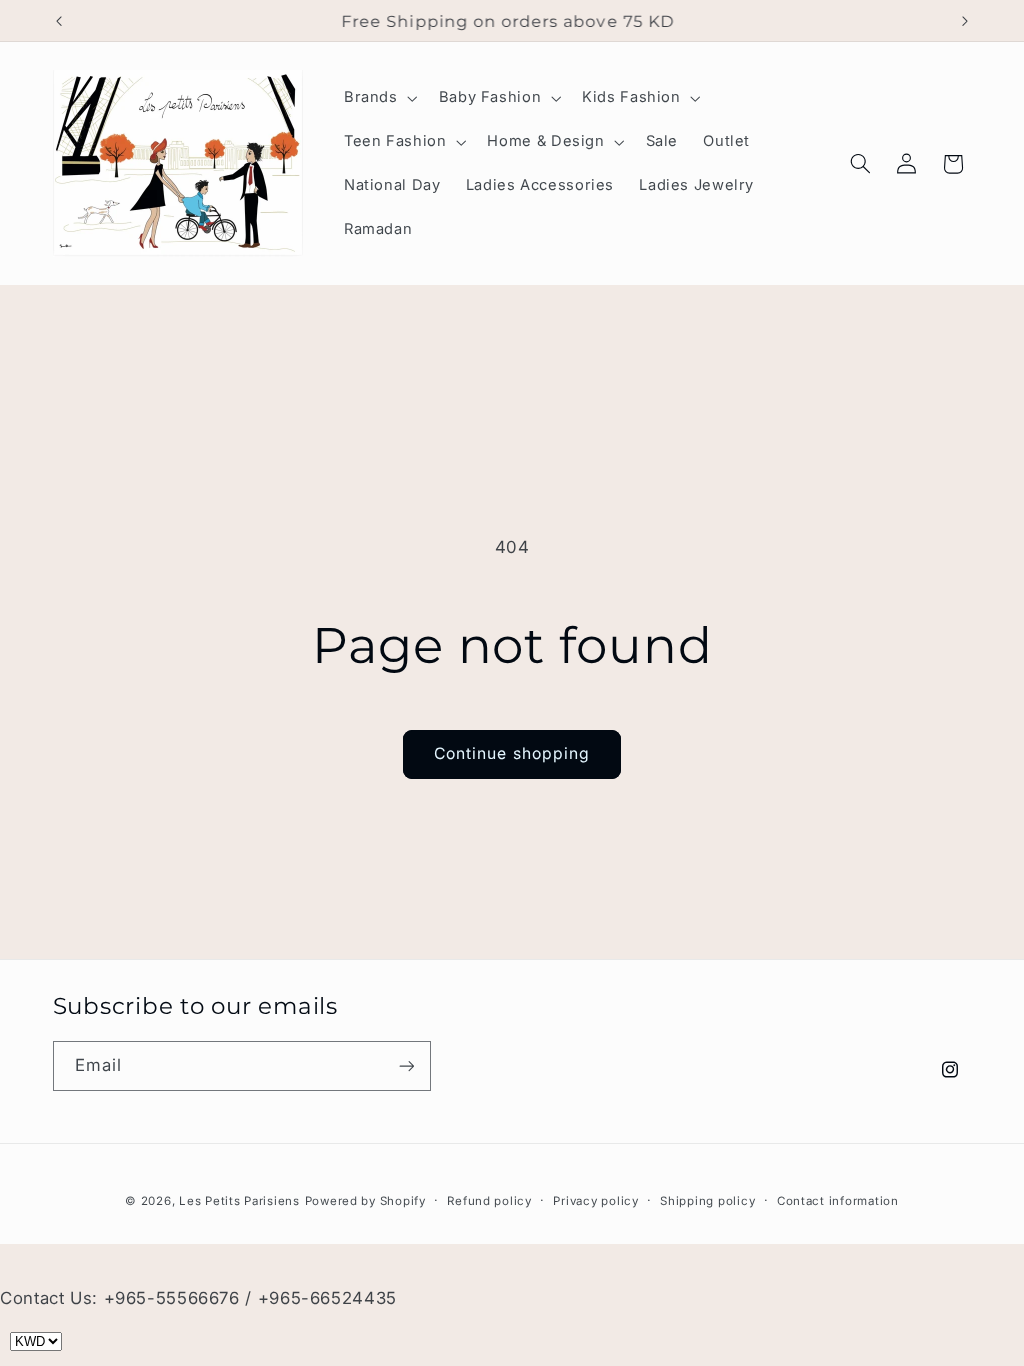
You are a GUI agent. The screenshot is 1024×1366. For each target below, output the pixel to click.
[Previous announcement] (59, 21)
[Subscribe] (406, 1065)
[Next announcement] (965, 21)
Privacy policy (595, 1201)
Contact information (838, 1201)
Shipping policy (707, 1201)
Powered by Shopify (365, 1201)
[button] (378, 98)
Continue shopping (512, 753)
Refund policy (489, 1201)
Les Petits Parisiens (239, 1201)
